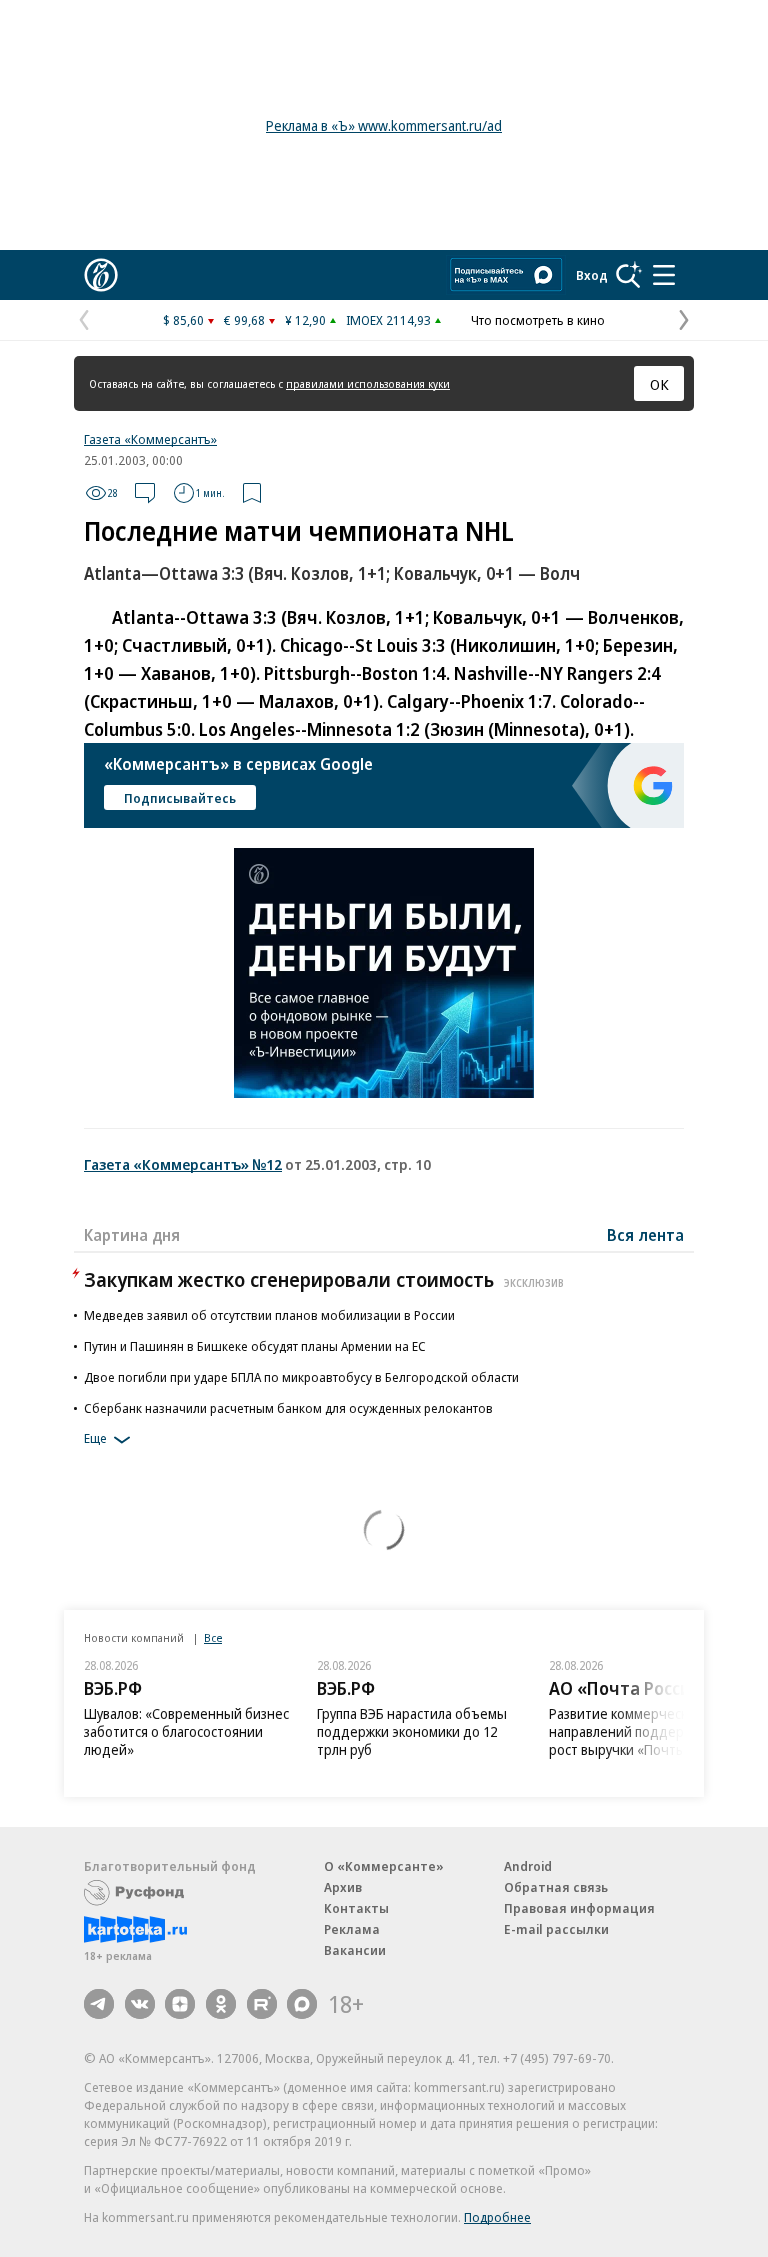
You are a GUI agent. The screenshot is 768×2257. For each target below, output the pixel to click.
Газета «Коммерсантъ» (150, 439)
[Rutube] (262, 2004)
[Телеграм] (99, 2004)
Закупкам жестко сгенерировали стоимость (324, 1279)
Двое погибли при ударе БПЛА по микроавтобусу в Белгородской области (301, 1377)
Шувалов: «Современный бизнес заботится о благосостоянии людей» (186, 1731)
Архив (343, 1887)
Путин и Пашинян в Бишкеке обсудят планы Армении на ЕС (255, 1346)
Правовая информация (579, 1908)
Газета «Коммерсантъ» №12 (183, 1164)
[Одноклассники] (221, 2004)
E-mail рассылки (556, 1929)
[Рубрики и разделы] (664, 275)
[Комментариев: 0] (145, 493)
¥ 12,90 (305, 320)
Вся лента (645, 1235)
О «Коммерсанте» (384, 1866)
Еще (95, 1438)
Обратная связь (556, 1887)
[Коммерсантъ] (101, 275)
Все (213, 1637)
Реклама (352, 1929)
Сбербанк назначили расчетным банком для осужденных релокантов (288, 1408)
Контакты (356, 1908)
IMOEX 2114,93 (388, 320)
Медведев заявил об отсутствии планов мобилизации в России (269, 1315)
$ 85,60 (183, 320)
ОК (659, 384)
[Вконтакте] (140, 2004)
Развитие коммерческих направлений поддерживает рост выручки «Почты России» (644, 1731)
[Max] (302, 2004)
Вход (592, 275)
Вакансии (355, 1950)
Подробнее (497, 2217)
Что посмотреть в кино (538, 320)
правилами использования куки (368, 383)
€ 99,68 (244, 320)
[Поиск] (629, 275)
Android (528, 1866)
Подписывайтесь (180, 798)
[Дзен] (180, 2004)
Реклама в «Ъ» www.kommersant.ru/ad (384, 125)
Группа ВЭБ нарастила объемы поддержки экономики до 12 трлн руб (412, 1731)
